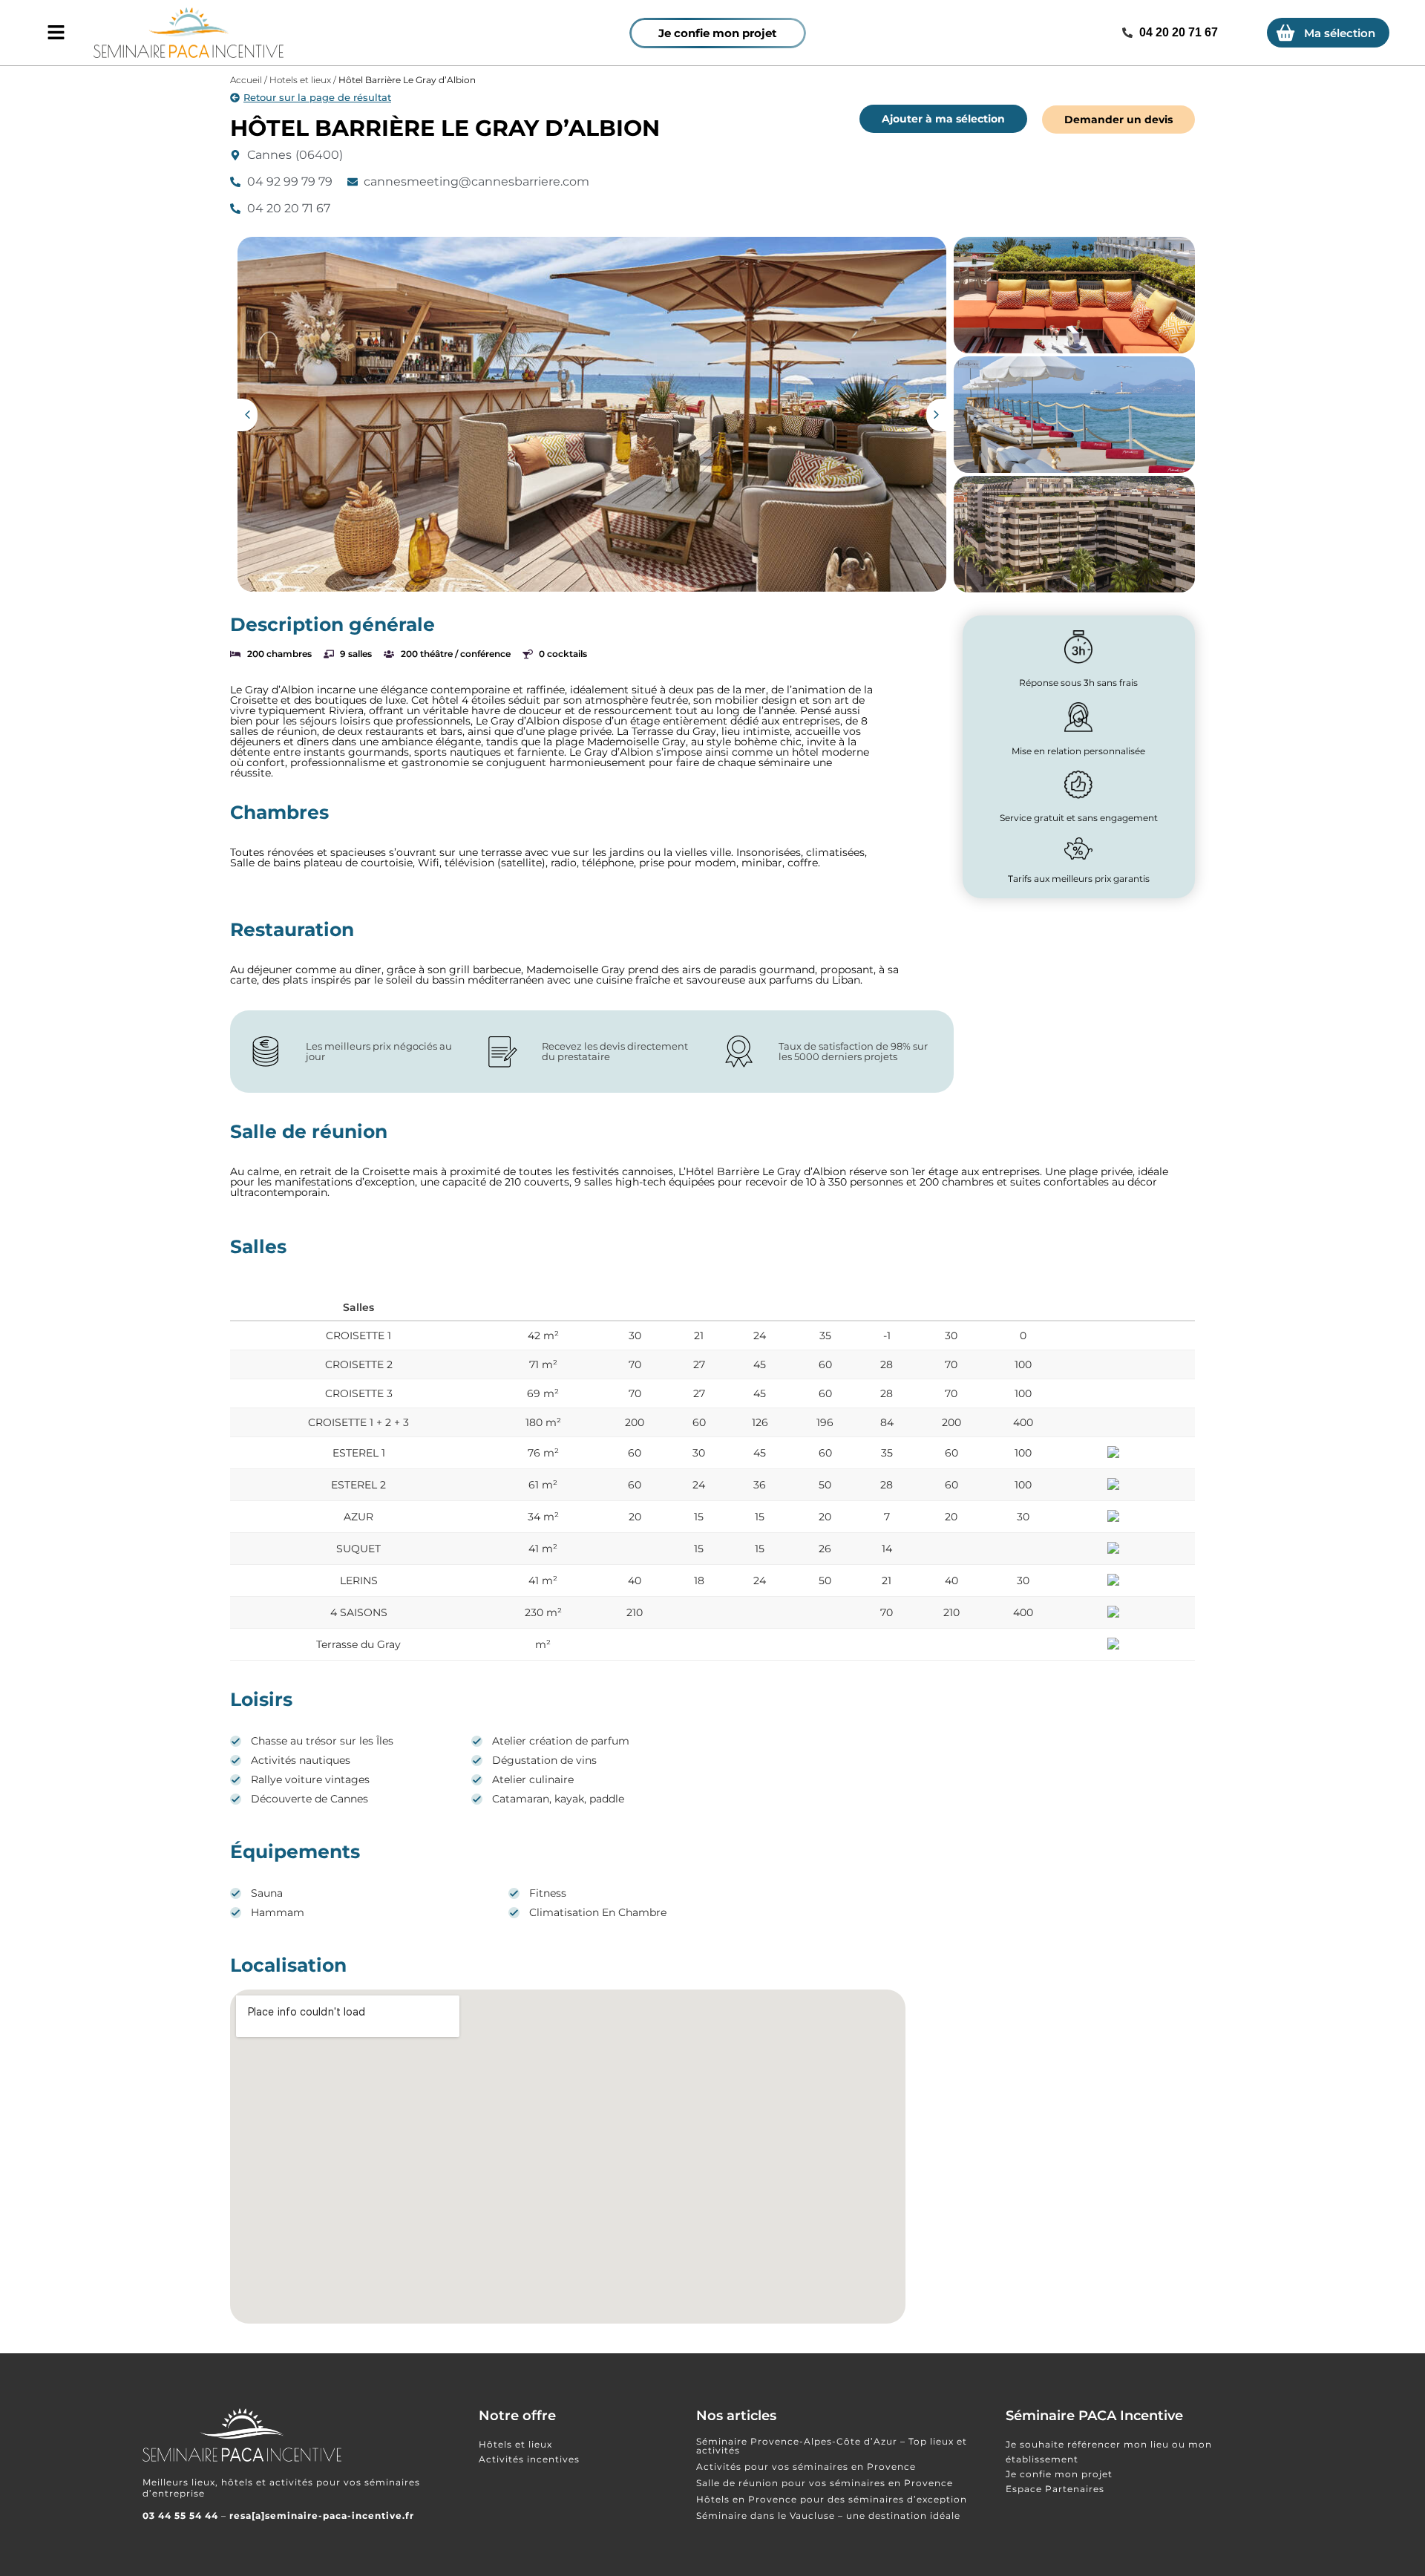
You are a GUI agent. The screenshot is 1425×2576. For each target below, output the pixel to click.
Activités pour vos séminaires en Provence (806, 2467)
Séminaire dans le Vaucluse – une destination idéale (828, 2515)
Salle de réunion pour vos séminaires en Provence (825, 2483)
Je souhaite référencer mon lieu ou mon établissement (1109, 2452)
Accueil (246, 80)
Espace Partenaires (1055, 2489)
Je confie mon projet (1059, 2474)
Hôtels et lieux (515, 2444)
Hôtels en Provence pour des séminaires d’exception (832, 2499)
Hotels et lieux (300, 80)
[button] (248, 415)
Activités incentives (529, 2459)
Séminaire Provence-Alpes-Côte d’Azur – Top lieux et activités (832, 2446)
